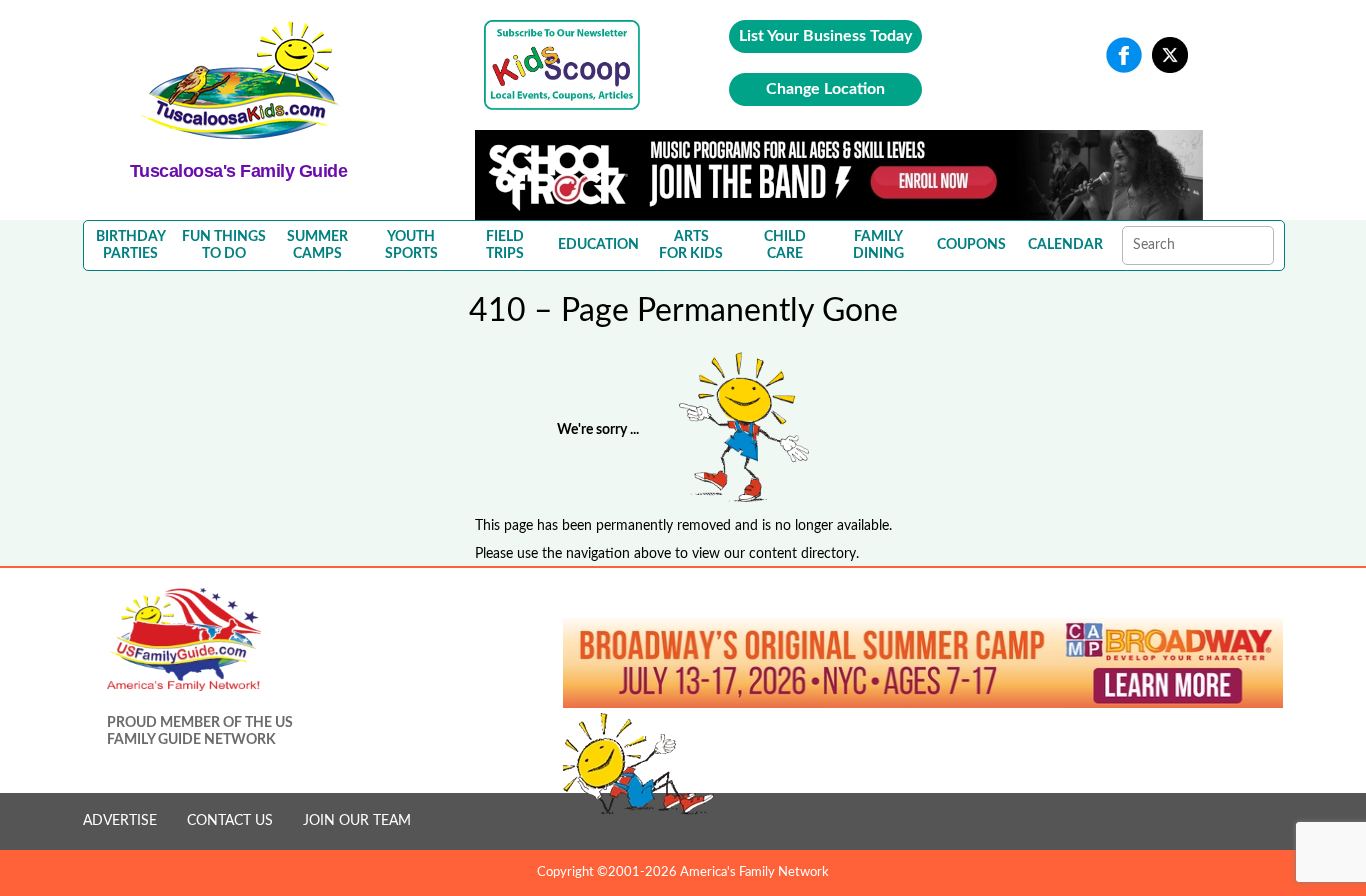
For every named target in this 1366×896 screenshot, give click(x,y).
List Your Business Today (825, 36)
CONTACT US (230, 821)
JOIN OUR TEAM (357, 821)
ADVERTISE (120, 821)
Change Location (825, 89)
